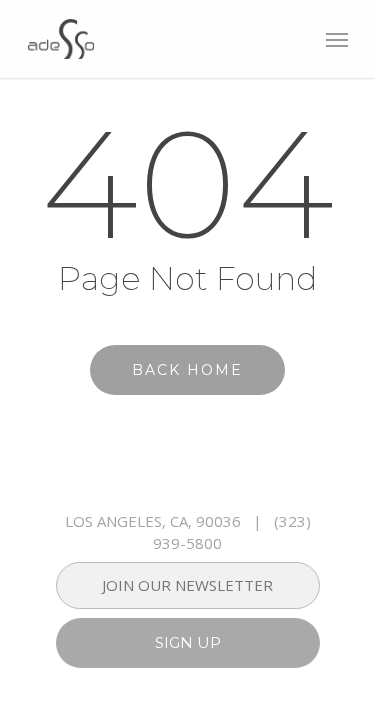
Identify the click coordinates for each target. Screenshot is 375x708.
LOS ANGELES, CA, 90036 (153, 521)
